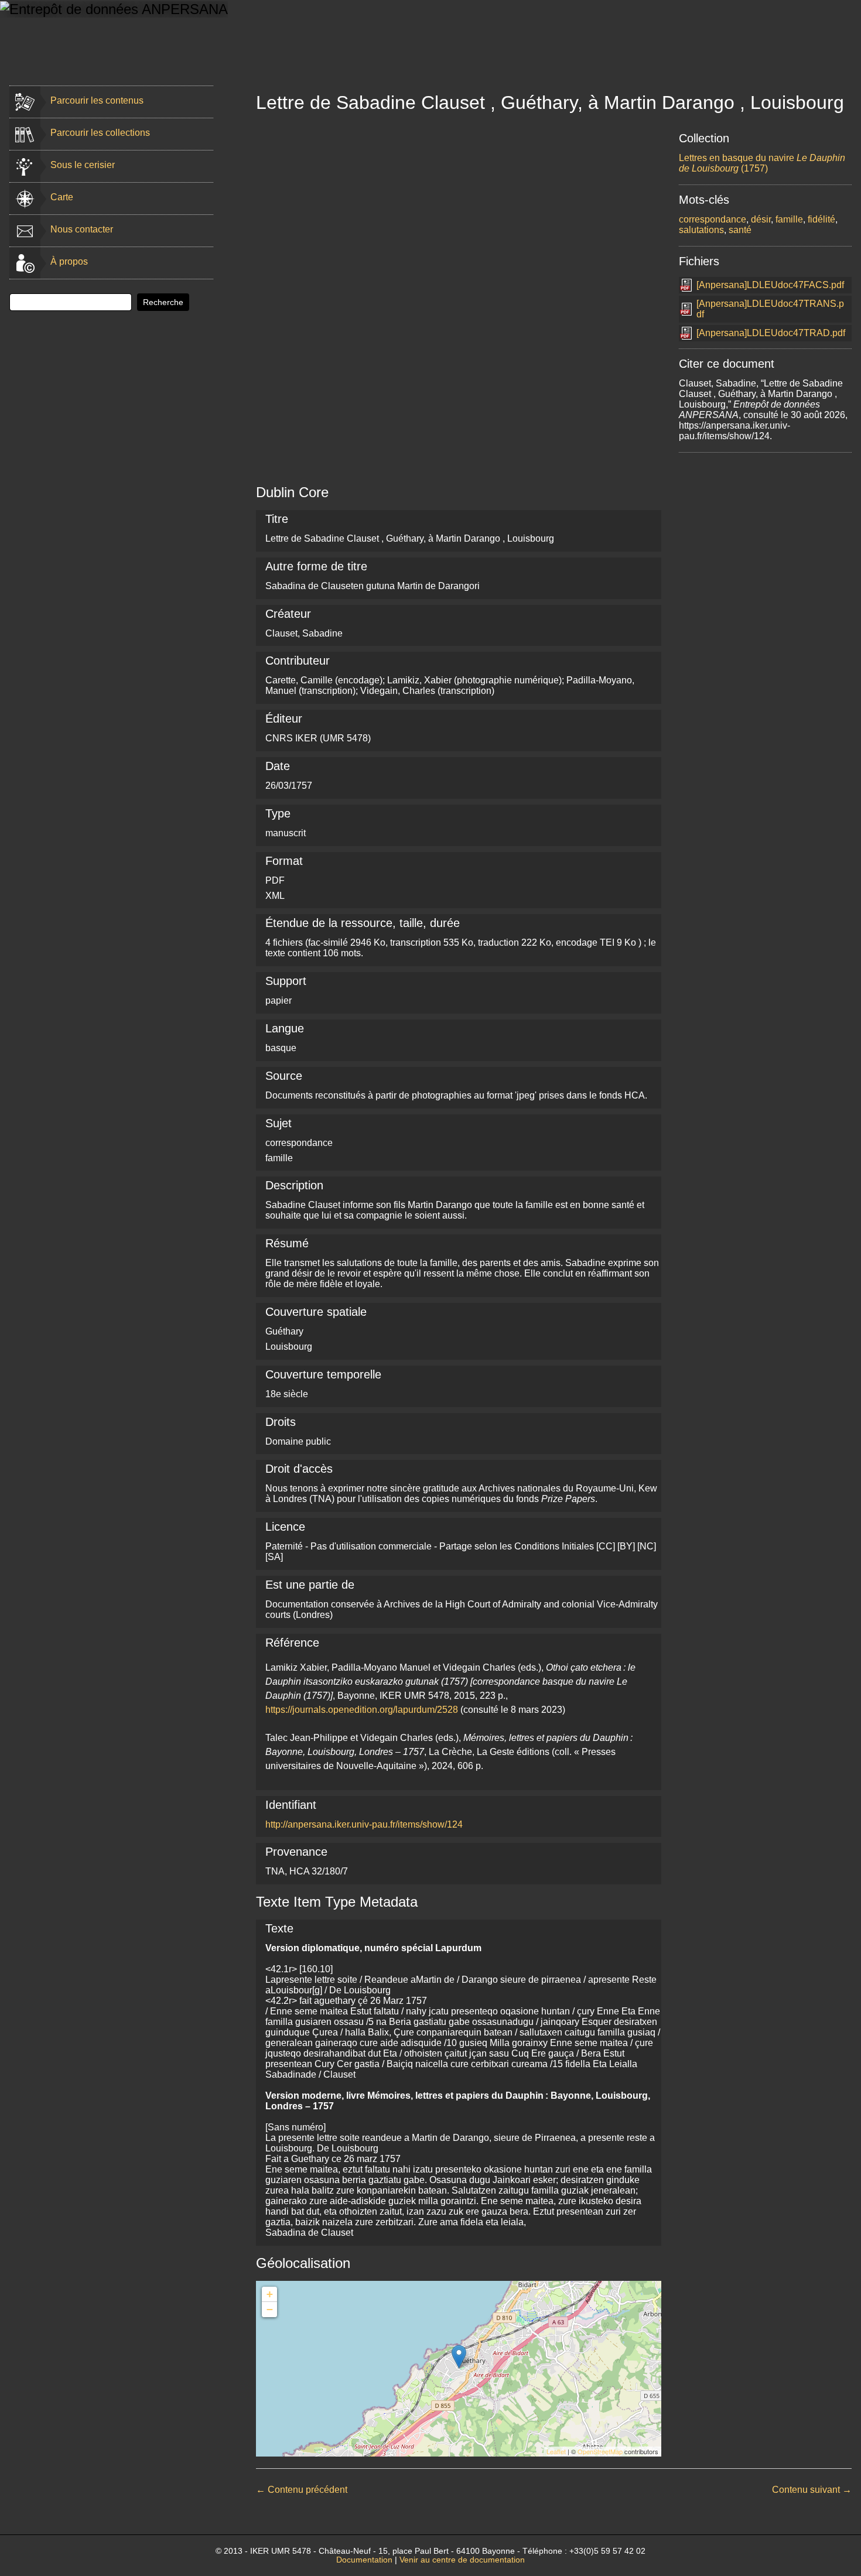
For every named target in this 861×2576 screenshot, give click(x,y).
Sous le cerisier (83, 165)
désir (761, 219)
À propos (69, 261)
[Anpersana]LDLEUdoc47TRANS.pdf (770, 309)
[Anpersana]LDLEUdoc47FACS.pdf (770, 285)
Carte (62, 197)
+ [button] (270, 2294)
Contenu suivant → (812, 2490)
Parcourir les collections (100, 133)
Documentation (364, 2560)
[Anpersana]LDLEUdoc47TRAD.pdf (771, 333)
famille (789, 219)
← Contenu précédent (302, 2490)
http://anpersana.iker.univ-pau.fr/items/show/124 (364, 1824)
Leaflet (556, 2451)
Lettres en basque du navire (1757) (762, 163)
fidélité (821, 219)
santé (740, 230)
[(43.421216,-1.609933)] (459, 2357)
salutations (701, 230)
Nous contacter (82, 229)
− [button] (270, 2309)
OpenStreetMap (600, 2451)
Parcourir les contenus (97, 100)
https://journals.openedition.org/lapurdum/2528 (362, 1710)
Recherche (163, 302)
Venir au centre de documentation (462, 2560)
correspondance (713, 219)
